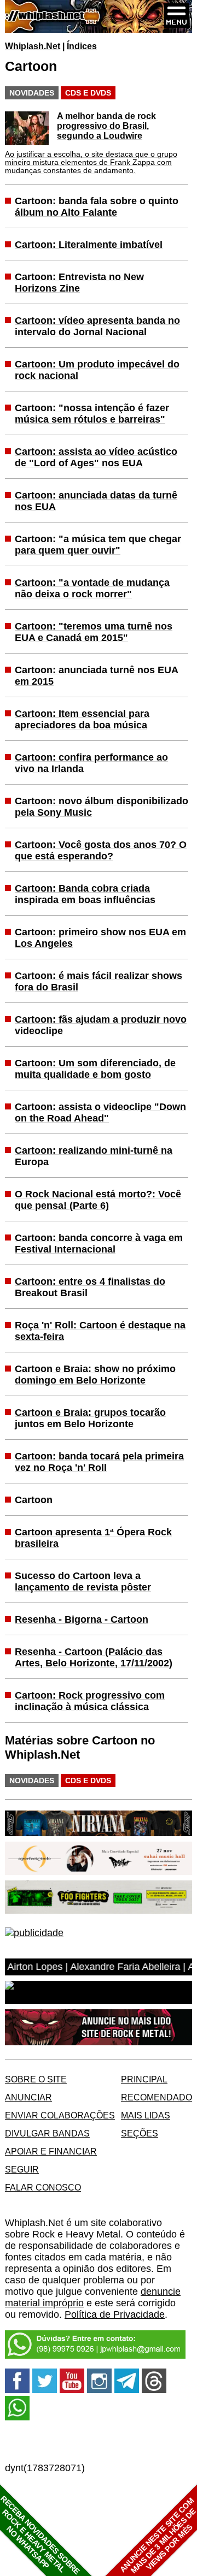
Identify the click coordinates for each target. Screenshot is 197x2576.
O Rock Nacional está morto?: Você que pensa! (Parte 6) (98, 1200)
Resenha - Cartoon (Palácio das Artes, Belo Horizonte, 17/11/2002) (94, 1657)
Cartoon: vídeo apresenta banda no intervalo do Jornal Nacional (97, 326)
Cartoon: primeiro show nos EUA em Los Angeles (100, 938)
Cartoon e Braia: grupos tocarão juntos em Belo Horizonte (90, 1418)
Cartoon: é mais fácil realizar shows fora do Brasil (99, 981)
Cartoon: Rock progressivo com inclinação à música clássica (90, 1701)
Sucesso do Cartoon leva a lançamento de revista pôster (83, 1581)
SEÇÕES (140, 2133)
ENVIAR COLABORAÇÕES (60, 2115)
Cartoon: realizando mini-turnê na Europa (94, 1156)
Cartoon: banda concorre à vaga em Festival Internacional (99, 1244)
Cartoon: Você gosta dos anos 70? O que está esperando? (101, 850)
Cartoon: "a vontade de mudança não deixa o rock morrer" (92, 588)
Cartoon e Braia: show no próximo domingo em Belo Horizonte (95, 1375)
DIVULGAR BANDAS (47, 2133)
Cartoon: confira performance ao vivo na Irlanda (91, 763)
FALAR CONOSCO (43, 2187)
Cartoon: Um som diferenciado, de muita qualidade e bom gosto (95, 1069)
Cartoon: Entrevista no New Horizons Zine (79, 283)
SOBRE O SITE (36, 2079)
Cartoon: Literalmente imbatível (89, 245)
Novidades (32, 93)
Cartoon (34, 1500)
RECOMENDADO (157, 2097)
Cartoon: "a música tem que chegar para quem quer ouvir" (98, 545)
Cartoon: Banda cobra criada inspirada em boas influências (85, 894)
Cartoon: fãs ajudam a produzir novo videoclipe (101, 1025)
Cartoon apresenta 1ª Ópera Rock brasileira (93, 1538)
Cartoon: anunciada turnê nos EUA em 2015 (97, 676)
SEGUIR (22, 2169)
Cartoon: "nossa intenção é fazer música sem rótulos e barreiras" (92, 414)
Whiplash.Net (33, 46)
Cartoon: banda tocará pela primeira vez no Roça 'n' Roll (99, 1462)
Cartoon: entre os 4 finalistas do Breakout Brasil (90, 1287)
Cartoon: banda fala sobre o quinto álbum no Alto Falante (97, 207)
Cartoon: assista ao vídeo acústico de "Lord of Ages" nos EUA (96, 457)
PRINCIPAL (144, 2079)
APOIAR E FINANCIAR (51, 2151)
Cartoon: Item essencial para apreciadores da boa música (82, 719)
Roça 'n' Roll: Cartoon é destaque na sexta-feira (100, 1331)
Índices (82, 46)
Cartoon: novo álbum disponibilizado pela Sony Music (102, 807)
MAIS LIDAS (146, 2115)
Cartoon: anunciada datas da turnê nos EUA (96, 501)
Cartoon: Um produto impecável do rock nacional (97, 370)
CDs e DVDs (88, 93)
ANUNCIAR (28, 2097)
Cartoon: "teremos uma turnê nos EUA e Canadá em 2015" (94, 632)
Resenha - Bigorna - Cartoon (82, 1619)
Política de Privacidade (115, 2314)
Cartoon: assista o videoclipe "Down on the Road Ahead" (100, 1112)
